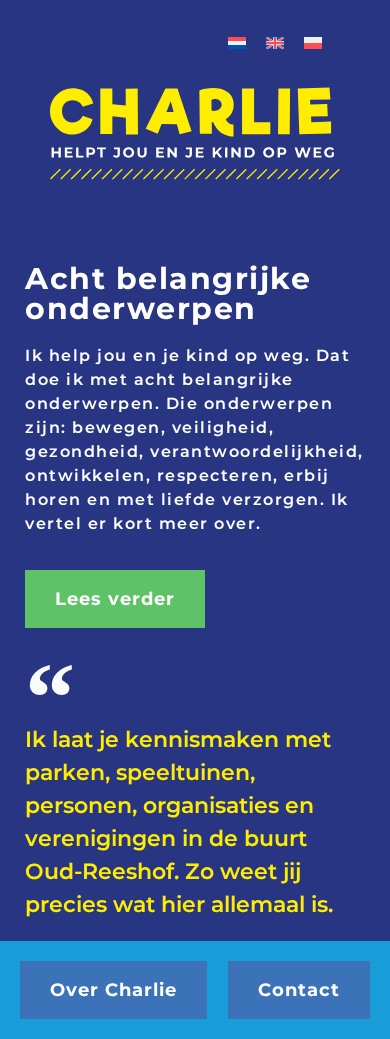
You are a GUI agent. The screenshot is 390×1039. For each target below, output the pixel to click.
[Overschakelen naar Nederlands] (237, 41)
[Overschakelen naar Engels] (275, 41)
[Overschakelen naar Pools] (313, 41)
